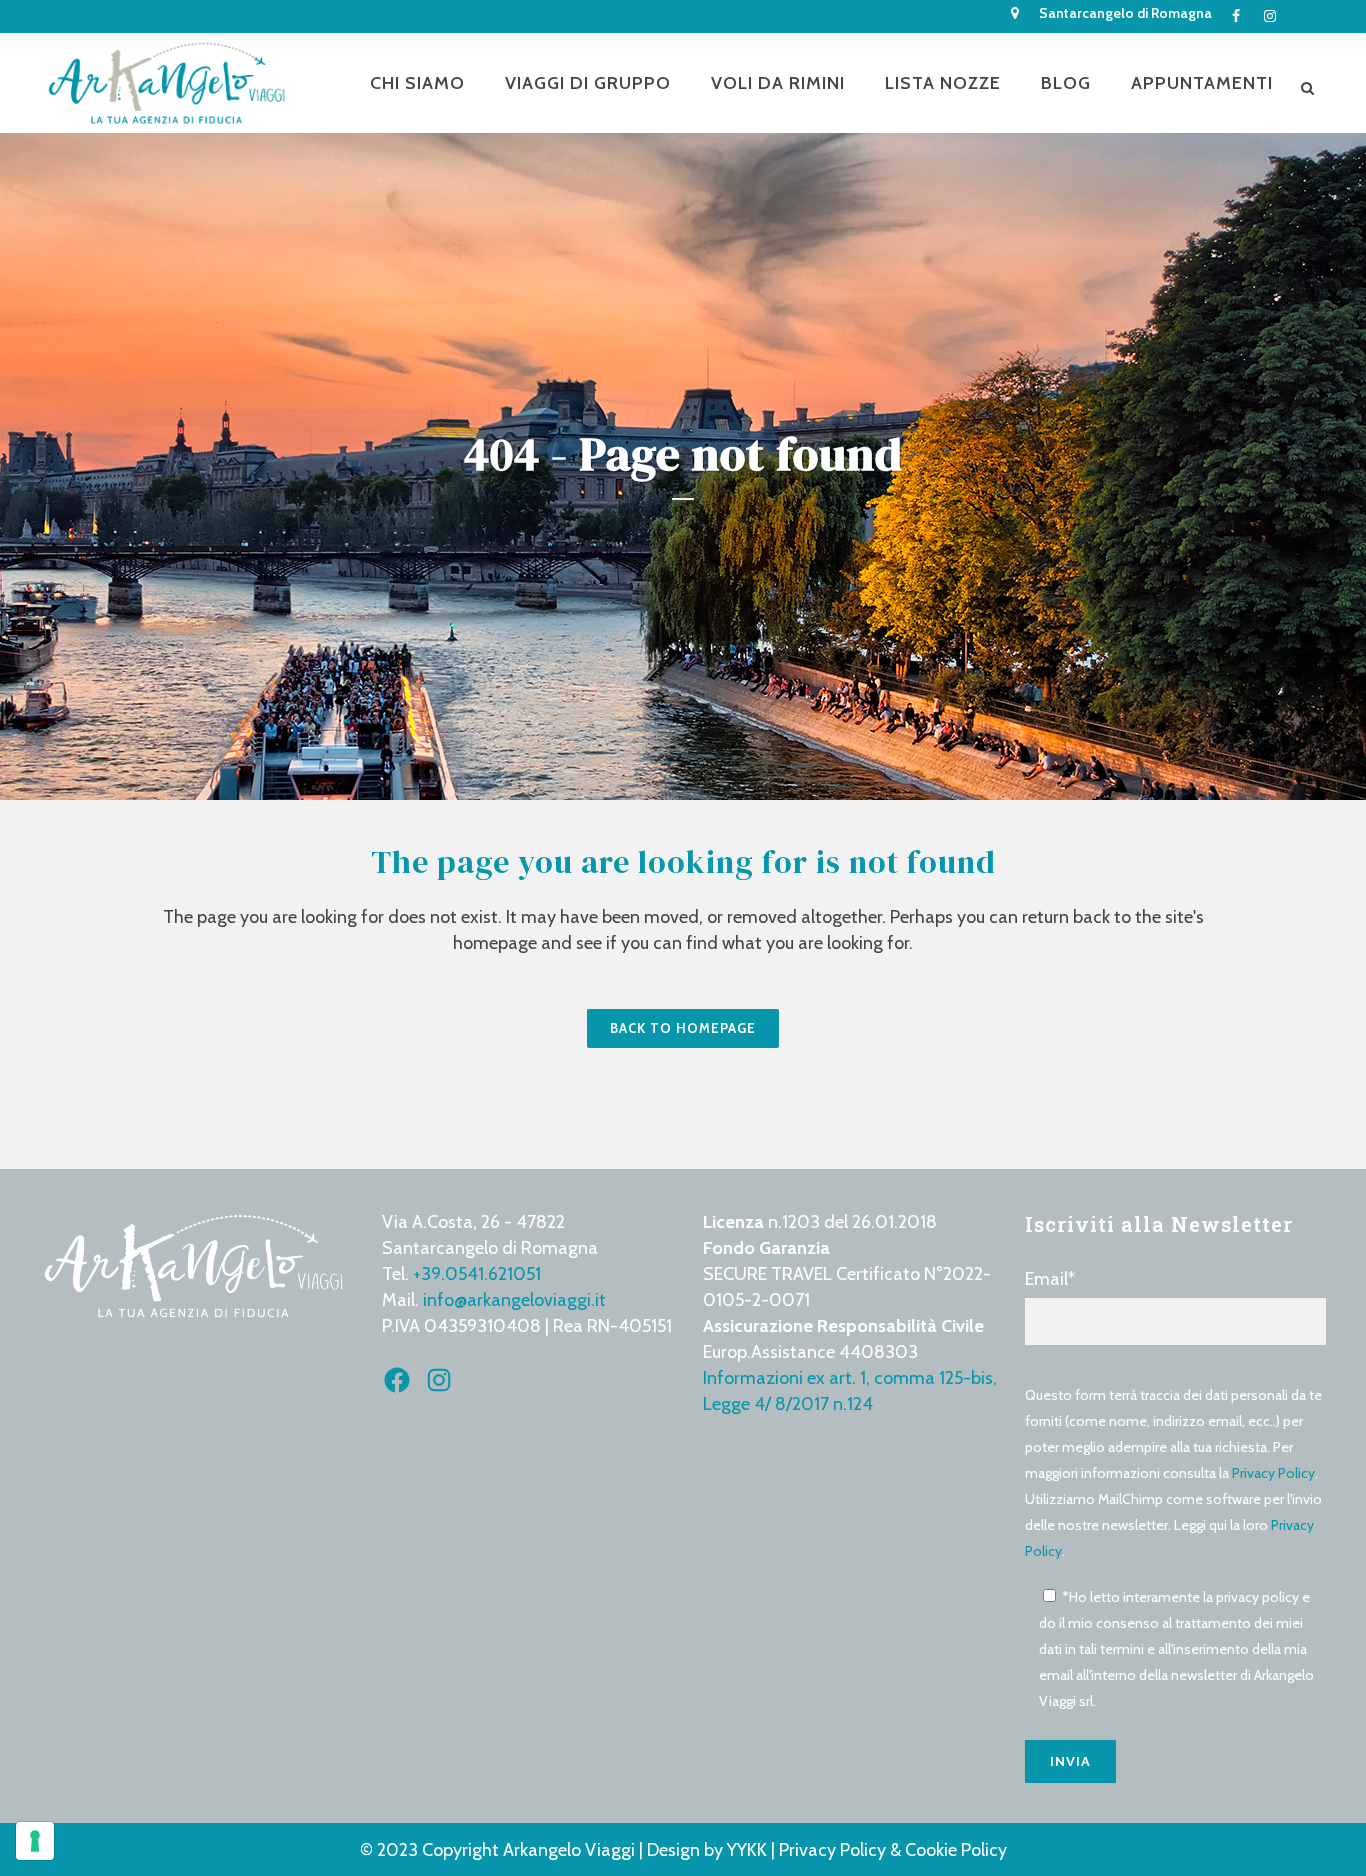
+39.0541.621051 (477, 1274)
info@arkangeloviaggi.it (514, 1300)
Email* (1050, 1279)
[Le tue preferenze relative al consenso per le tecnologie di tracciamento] (35, 1841)
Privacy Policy (1273, 1473)
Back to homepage (683, 1028)
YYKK (749, 1850)
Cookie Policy (956, 1850)
